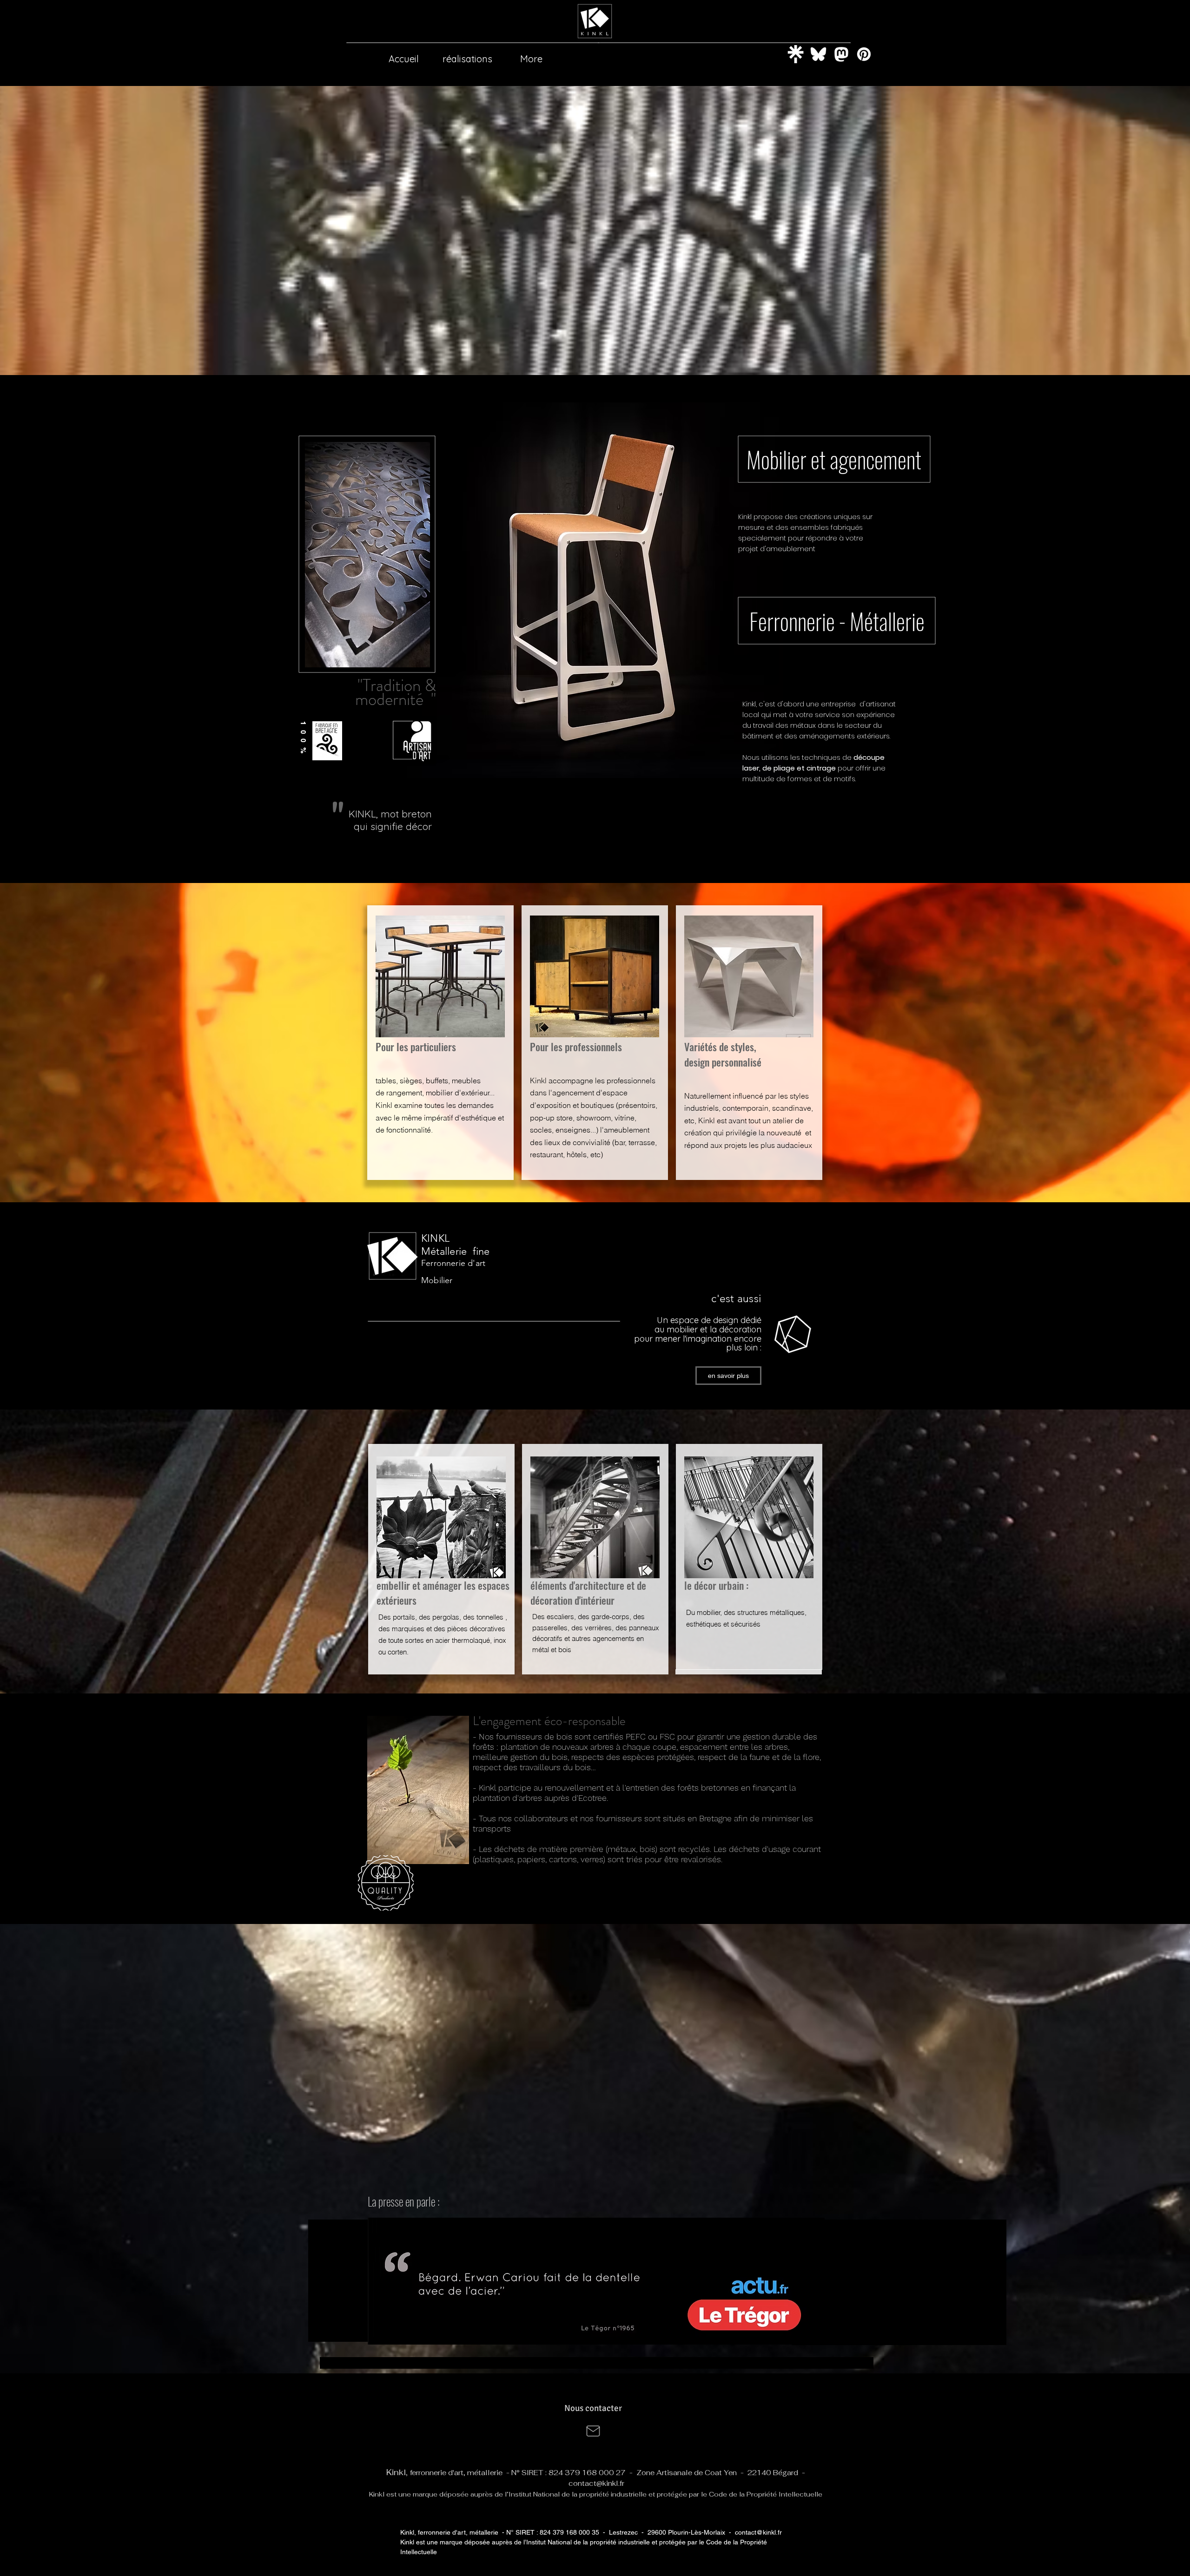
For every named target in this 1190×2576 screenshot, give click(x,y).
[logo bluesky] (818, 54)
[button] (596, 2281)
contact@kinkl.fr (596, 2483)
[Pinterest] (864, 54)
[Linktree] (796, 54)
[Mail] (593, 2431)
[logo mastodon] (841, 54)
